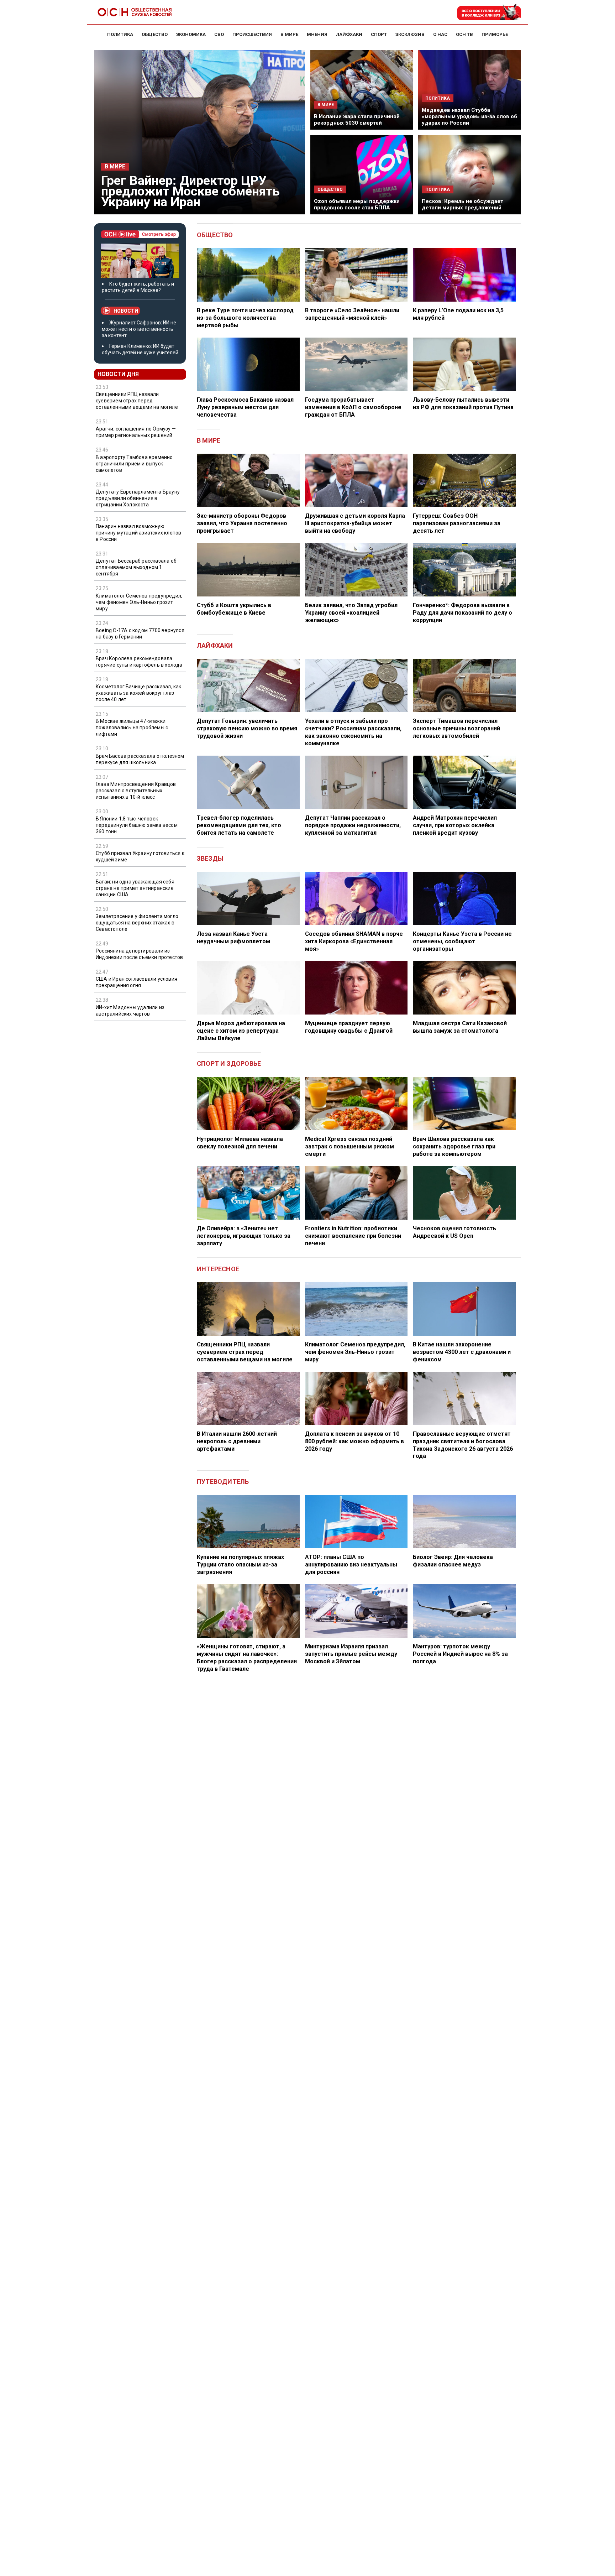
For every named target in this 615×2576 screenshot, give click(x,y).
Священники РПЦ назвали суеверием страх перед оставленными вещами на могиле (137, 401)
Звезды (210, 858)
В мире (115, 167)
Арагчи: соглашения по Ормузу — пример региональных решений (136, 432)
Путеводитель (223, 1482)
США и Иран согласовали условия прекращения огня (136, 982)
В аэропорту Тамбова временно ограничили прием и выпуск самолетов (134, 464)
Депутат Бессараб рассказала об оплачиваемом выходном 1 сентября (136, 567)
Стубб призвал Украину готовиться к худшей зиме (140, 856)
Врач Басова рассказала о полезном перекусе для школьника (140, 759)
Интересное (218, 1269)
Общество (215, 235)
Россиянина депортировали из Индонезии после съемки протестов (139, 954)
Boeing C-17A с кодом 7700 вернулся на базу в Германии (140, 633)
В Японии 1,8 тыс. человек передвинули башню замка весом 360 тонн (137, 825)
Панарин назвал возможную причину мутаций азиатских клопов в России (138, 533)
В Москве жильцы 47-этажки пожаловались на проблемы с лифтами (132, 728)
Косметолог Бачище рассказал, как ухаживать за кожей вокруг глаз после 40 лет (138, 693)
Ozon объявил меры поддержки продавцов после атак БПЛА (357, 204)
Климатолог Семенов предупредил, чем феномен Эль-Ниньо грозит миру (139, 602)
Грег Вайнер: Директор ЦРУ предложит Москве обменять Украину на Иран (190, 191)
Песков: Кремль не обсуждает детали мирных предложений (462, 204)
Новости (126, 311)
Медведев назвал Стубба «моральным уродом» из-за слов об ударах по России (469, 116)
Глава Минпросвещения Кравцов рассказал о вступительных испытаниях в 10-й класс (136, 791)
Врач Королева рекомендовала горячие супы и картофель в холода (139, 662)
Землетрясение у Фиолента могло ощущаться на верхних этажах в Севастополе (137, 923)
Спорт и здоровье (229, 1063)
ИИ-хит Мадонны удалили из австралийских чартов (130, 1011)
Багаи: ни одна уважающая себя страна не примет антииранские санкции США (135, 888)
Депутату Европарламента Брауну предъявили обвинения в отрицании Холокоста (138, 498)
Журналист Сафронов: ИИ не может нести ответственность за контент (139, 329)
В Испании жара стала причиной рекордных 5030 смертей (357, 120)
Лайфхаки (215, 645)
